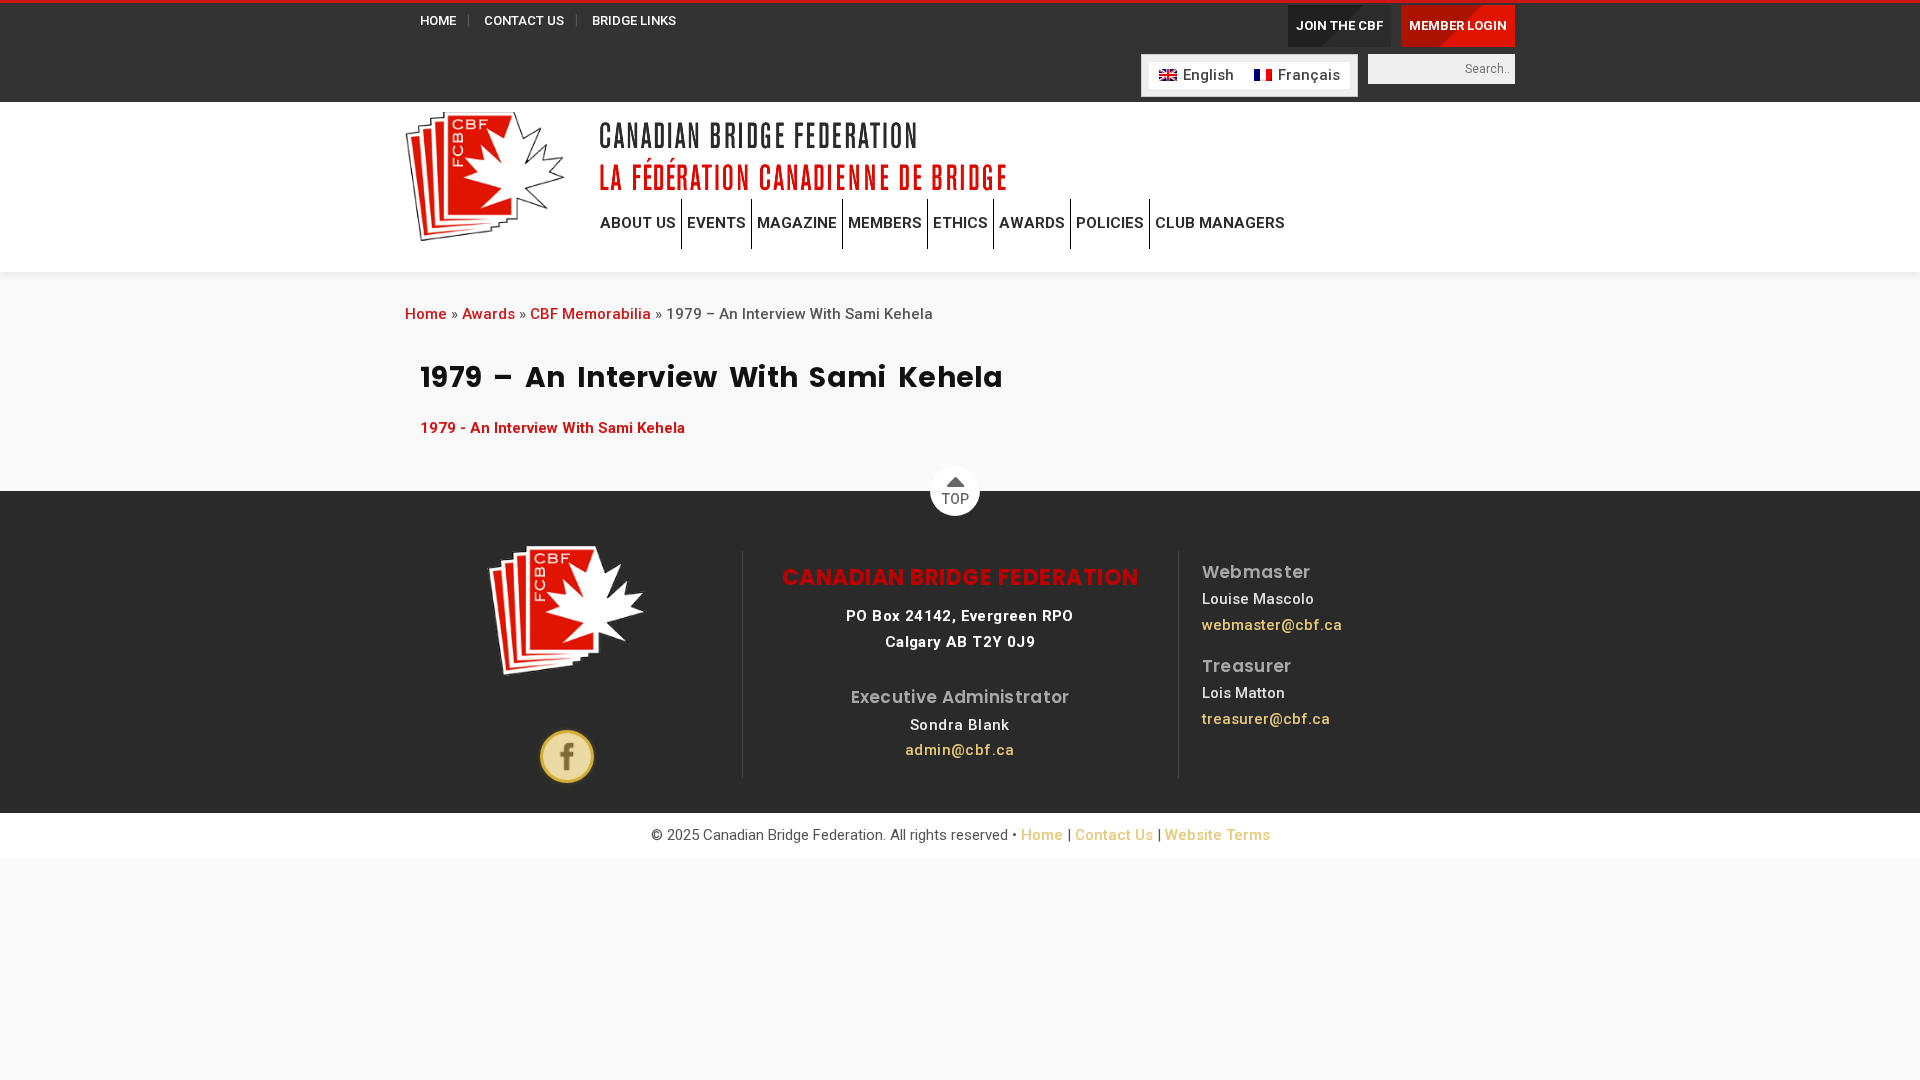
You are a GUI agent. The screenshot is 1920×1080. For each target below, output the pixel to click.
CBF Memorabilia (590, 314)
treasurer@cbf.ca (1266, 719)
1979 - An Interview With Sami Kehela (552, 428)
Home (426, 314)
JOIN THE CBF (1339, 25)
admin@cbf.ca (960, 750)
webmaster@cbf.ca (1272, 625)
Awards (488, 314)
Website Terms (1217, 835)
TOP (955, 499)
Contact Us (1114, 835)
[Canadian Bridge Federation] (485, 172)
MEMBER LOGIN (1458, 25)
